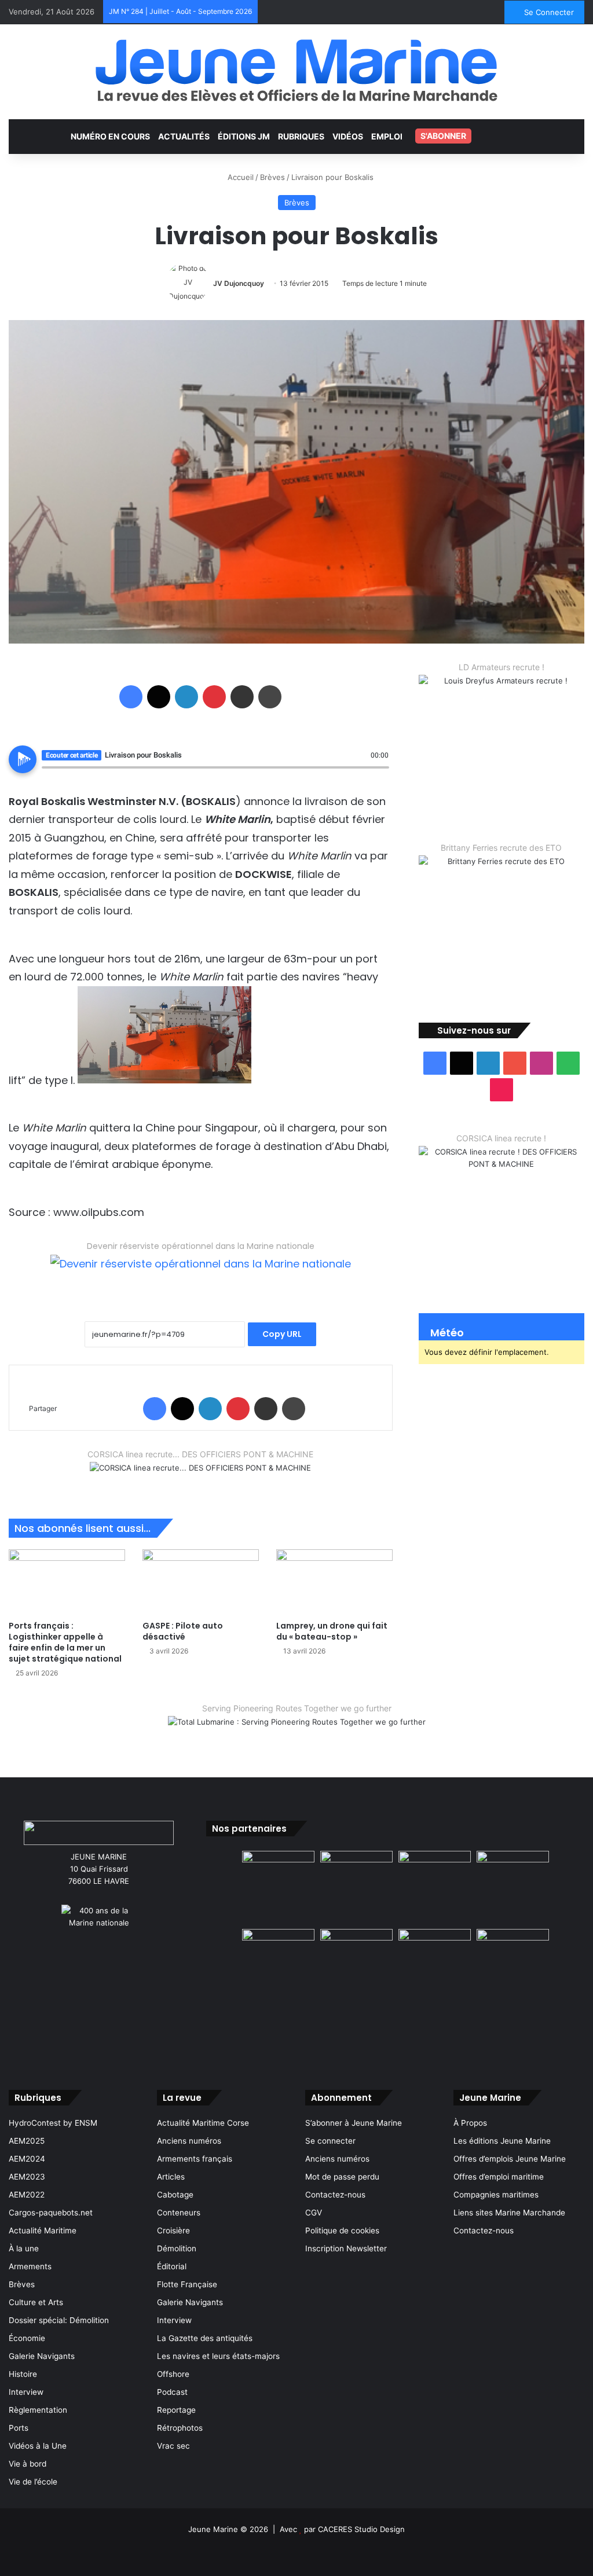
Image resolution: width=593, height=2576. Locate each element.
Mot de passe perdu (342, 2177)
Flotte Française (187, 2284)
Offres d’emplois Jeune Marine (510, 2159)
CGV (314, 2213)
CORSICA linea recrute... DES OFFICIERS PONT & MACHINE (200, 1454)
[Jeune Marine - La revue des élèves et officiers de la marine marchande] (296, 70)
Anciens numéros (189, 2141)
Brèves (272, 177)
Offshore (173, 2374)
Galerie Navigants (42, 2356)
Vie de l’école (33, 2482)
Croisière (173, 2230)
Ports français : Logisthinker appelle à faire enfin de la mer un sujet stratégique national (65, 1642)
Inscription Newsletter (346, 2248)
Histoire (23, 2374)
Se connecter (330, 2141)
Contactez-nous (335, 2195)
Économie (27, 2338)
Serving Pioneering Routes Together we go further (297, 1708)
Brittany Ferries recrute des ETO (501, 848)
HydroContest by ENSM (53, 2123)
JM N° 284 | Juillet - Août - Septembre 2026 (180, 11)
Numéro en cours (110, 136)
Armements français (195, 2159)
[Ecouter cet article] (23, 759)
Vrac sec (173, 2446)
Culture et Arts (36, 2302)
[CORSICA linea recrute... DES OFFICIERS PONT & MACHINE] (200, 1475)
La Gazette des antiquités (205, 2338)
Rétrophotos (180, 2428)
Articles (171, 2177)
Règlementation (38, 2410)
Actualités (184, 136)
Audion (380, 774)
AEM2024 (27, 2159)
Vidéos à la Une (38, 2446)
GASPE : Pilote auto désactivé (183, 1631)
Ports (19, 2428)
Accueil (239, 177)
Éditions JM (244, 136)
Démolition (177, 2248)
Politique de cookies (342, 2230)
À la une (24, 2248)
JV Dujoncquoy (239, 283)
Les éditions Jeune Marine (502, 2141)
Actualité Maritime (43, 2230)
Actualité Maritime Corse (203, 2123)
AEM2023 (27, 2177)
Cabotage (175, 2195)
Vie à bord (28, 2464)
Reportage (176, 2410)
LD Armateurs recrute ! (502, 667)
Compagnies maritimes (496, 2195)
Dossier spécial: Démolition (59, 2320)
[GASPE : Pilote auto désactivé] (201, 1582)
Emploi (387, 136)
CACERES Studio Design (361, 2529)
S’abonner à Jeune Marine (354, 2123)
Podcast (172, 2392)
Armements (30, 2266)
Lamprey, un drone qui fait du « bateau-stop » (332, 1631)
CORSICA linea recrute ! (501, 1138)
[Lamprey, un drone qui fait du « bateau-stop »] (334, 1582)
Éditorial (172, 2266)
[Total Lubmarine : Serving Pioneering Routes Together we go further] (297, 1732)
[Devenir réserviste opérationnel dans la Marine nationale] (201, 1273)
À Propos (470, 2123)
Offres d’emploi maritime (499, 2177)
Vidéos (348, 136)
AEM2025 (27, 2141)
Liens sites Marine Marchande (509, 2213)
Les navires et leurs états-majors (218, 2356)
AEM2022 (27, 2195)
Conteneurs (179, 2213)
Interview (26, 2392)
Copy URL (282, 1334)
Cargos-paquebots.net (51, 2213)
